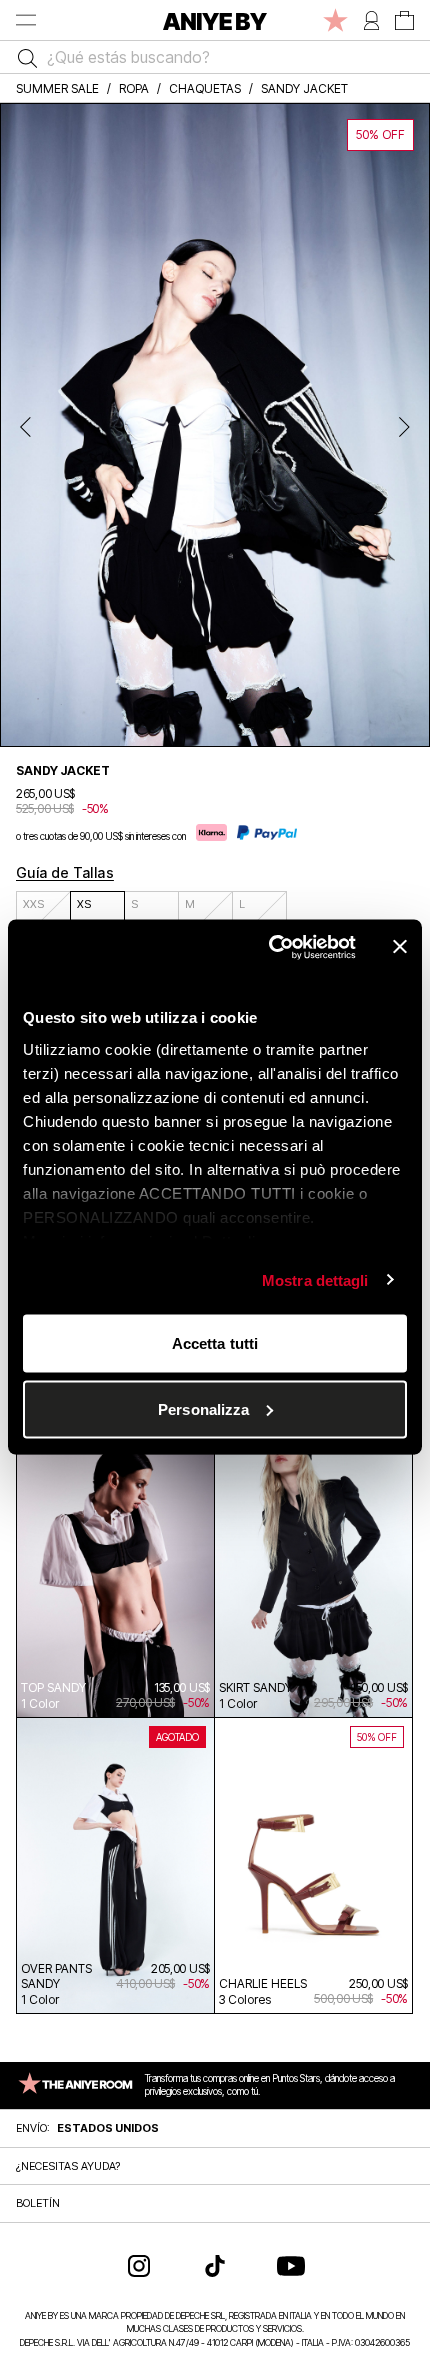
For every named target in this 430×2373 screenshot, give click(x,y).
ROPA (134, 88)
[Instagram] (139, 2266)
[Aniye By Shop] (215, 20)
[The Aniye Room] (335, 20)
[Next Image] (404, 425)
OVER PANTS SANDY (56, 1976)
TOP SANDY (53, 1687)
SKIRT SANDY (255, 1687)
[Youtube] (291, 2266)
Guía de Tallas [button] (65, 872)
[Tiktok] (215, 2266)
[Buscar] (22, 57)
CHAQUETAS (205, 88)
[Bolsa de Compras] (404, 20)
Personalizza (203, 1408)
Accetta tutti (215, 1343)
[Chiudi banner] (400, 947)
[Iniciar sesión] (371, 20)
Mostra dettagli (315, 1279)
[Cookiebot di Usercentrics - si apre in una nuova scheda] (270, 947)
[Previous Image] (25, 425)
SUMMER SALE (57, 88)
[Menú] (26, 20)
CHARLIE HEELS (263, 1983)
